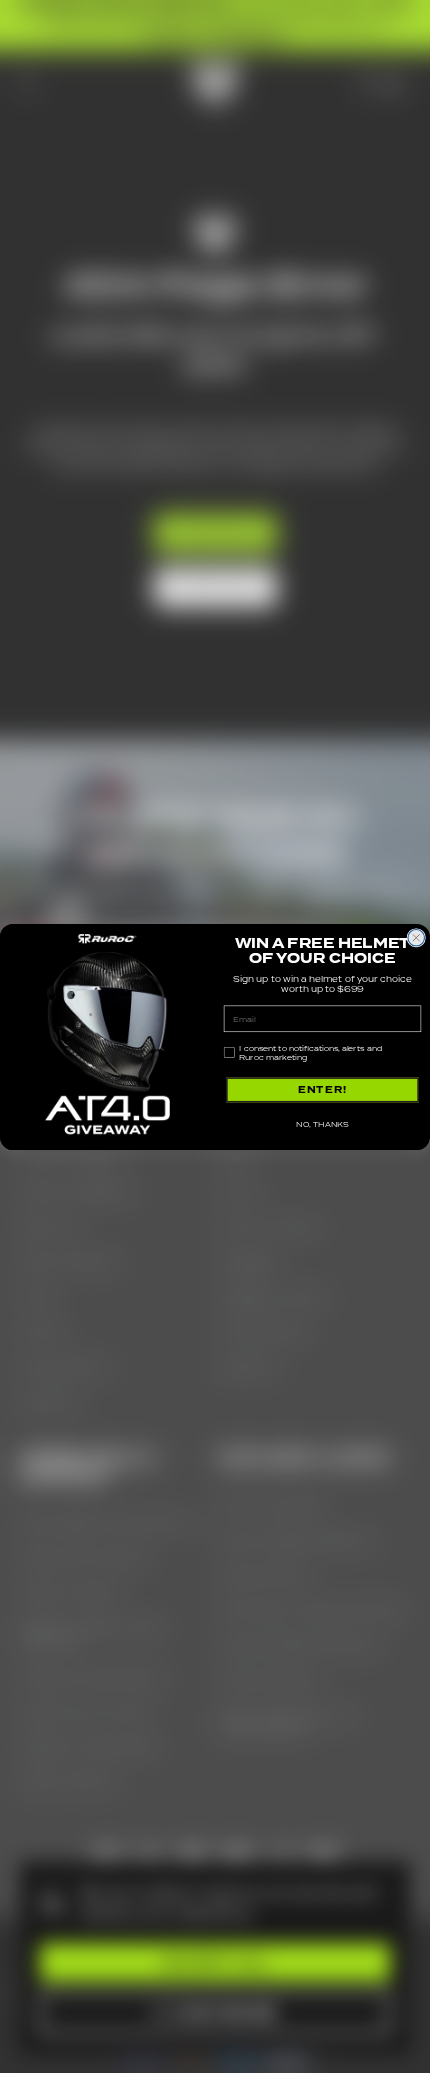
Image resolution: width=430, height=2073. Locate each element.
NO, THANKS (322, 1123)
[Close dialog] (416, 937)
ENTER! (323, 1089)
